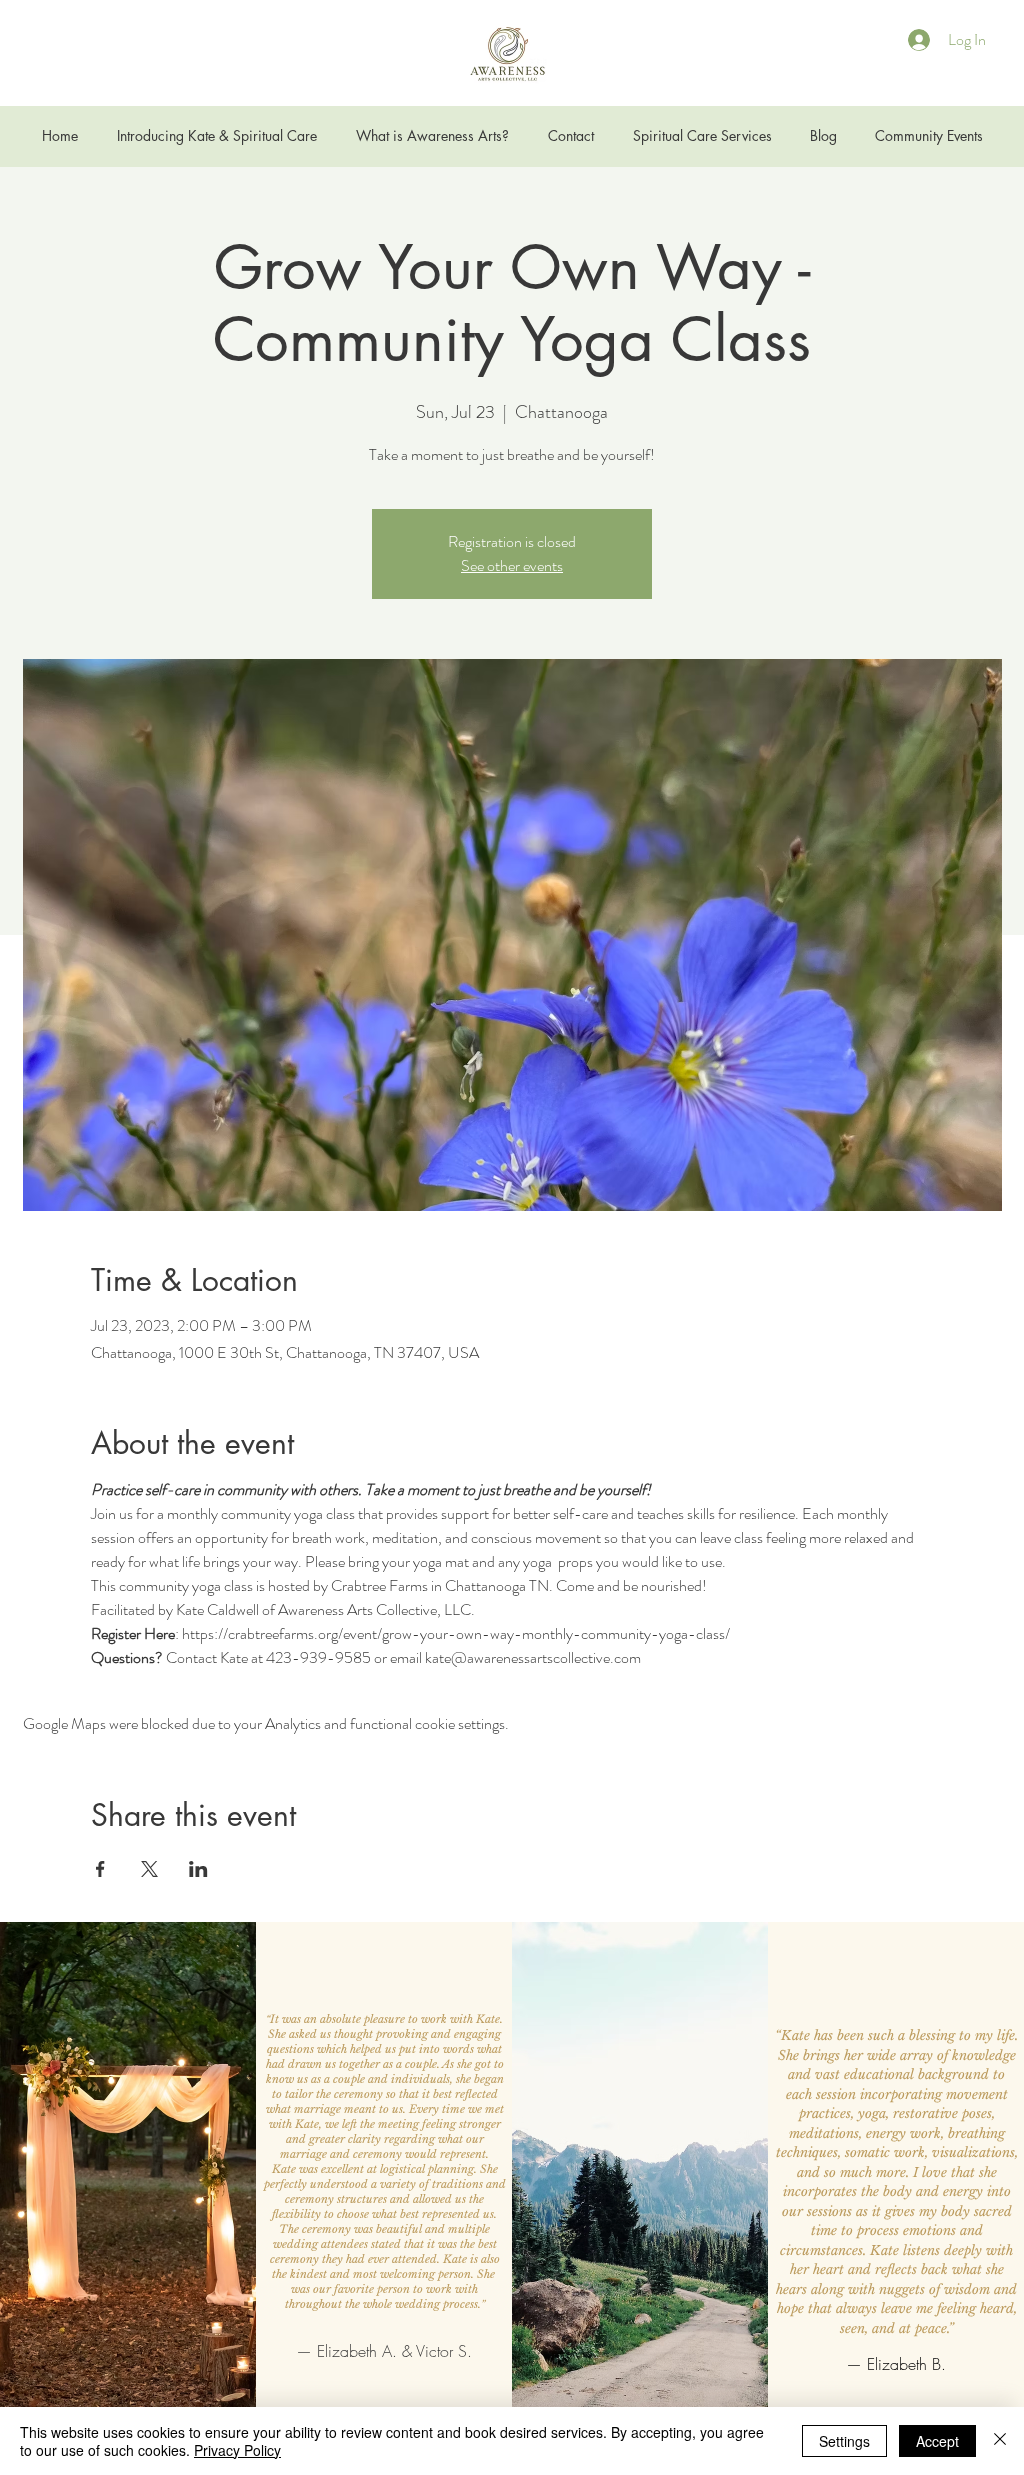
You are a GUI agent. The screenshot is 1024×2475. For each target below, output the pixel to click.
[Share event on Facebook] (100, 1869)
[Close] (1000, 2441)
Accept (937, 2441)
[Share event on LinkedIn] (198, 1869)
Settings (844, 2441)
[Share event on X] (149, 1869)
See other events (512, 565)
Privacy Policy (237, 2450)
